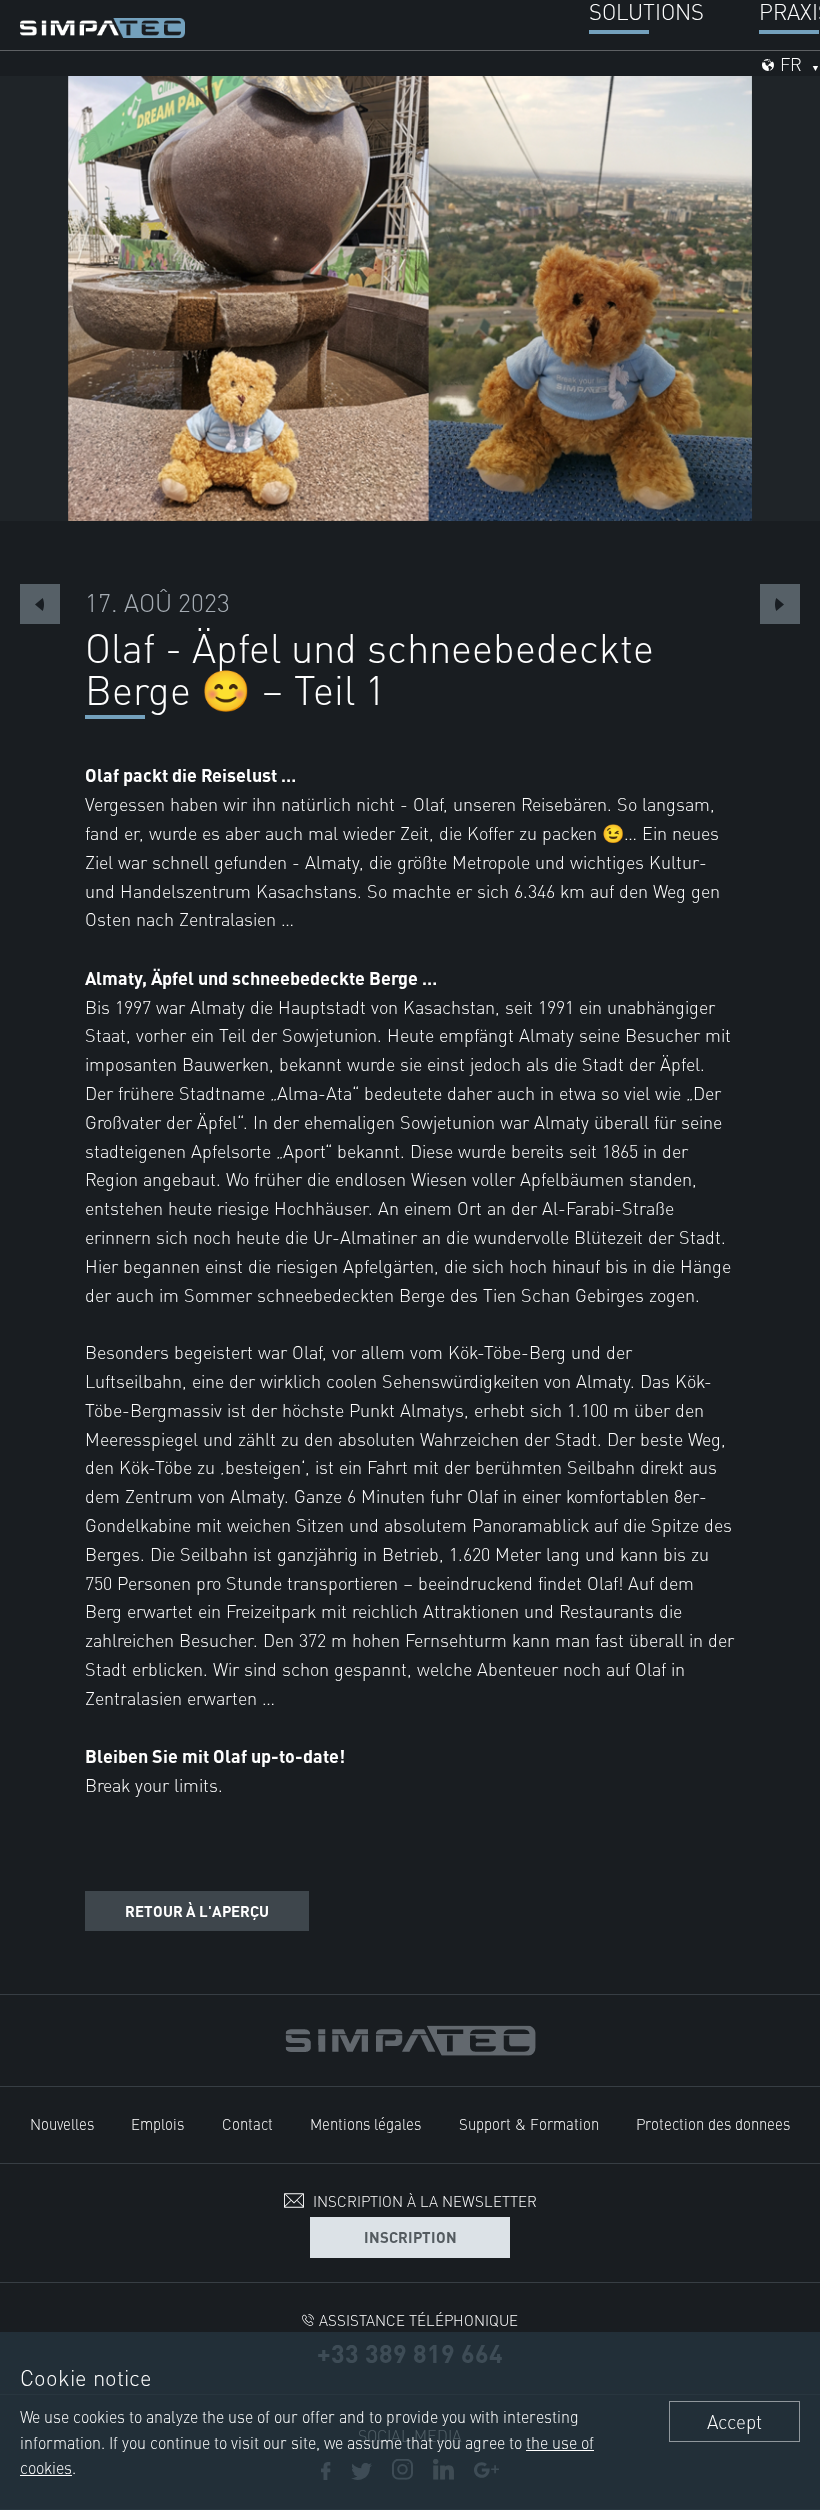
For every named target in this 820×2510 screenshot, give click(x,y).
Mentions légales (365, 2123)
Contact (247, 2123)
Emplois (157, 2123)
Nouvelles (62, 2123)
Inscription (410, 2236)
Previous (40, 604)
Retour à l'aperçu (197, 1910)
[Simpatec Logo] (102, 24)
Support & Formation (529, 2123)
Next (780, 604)
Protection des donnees (713, 2123)
